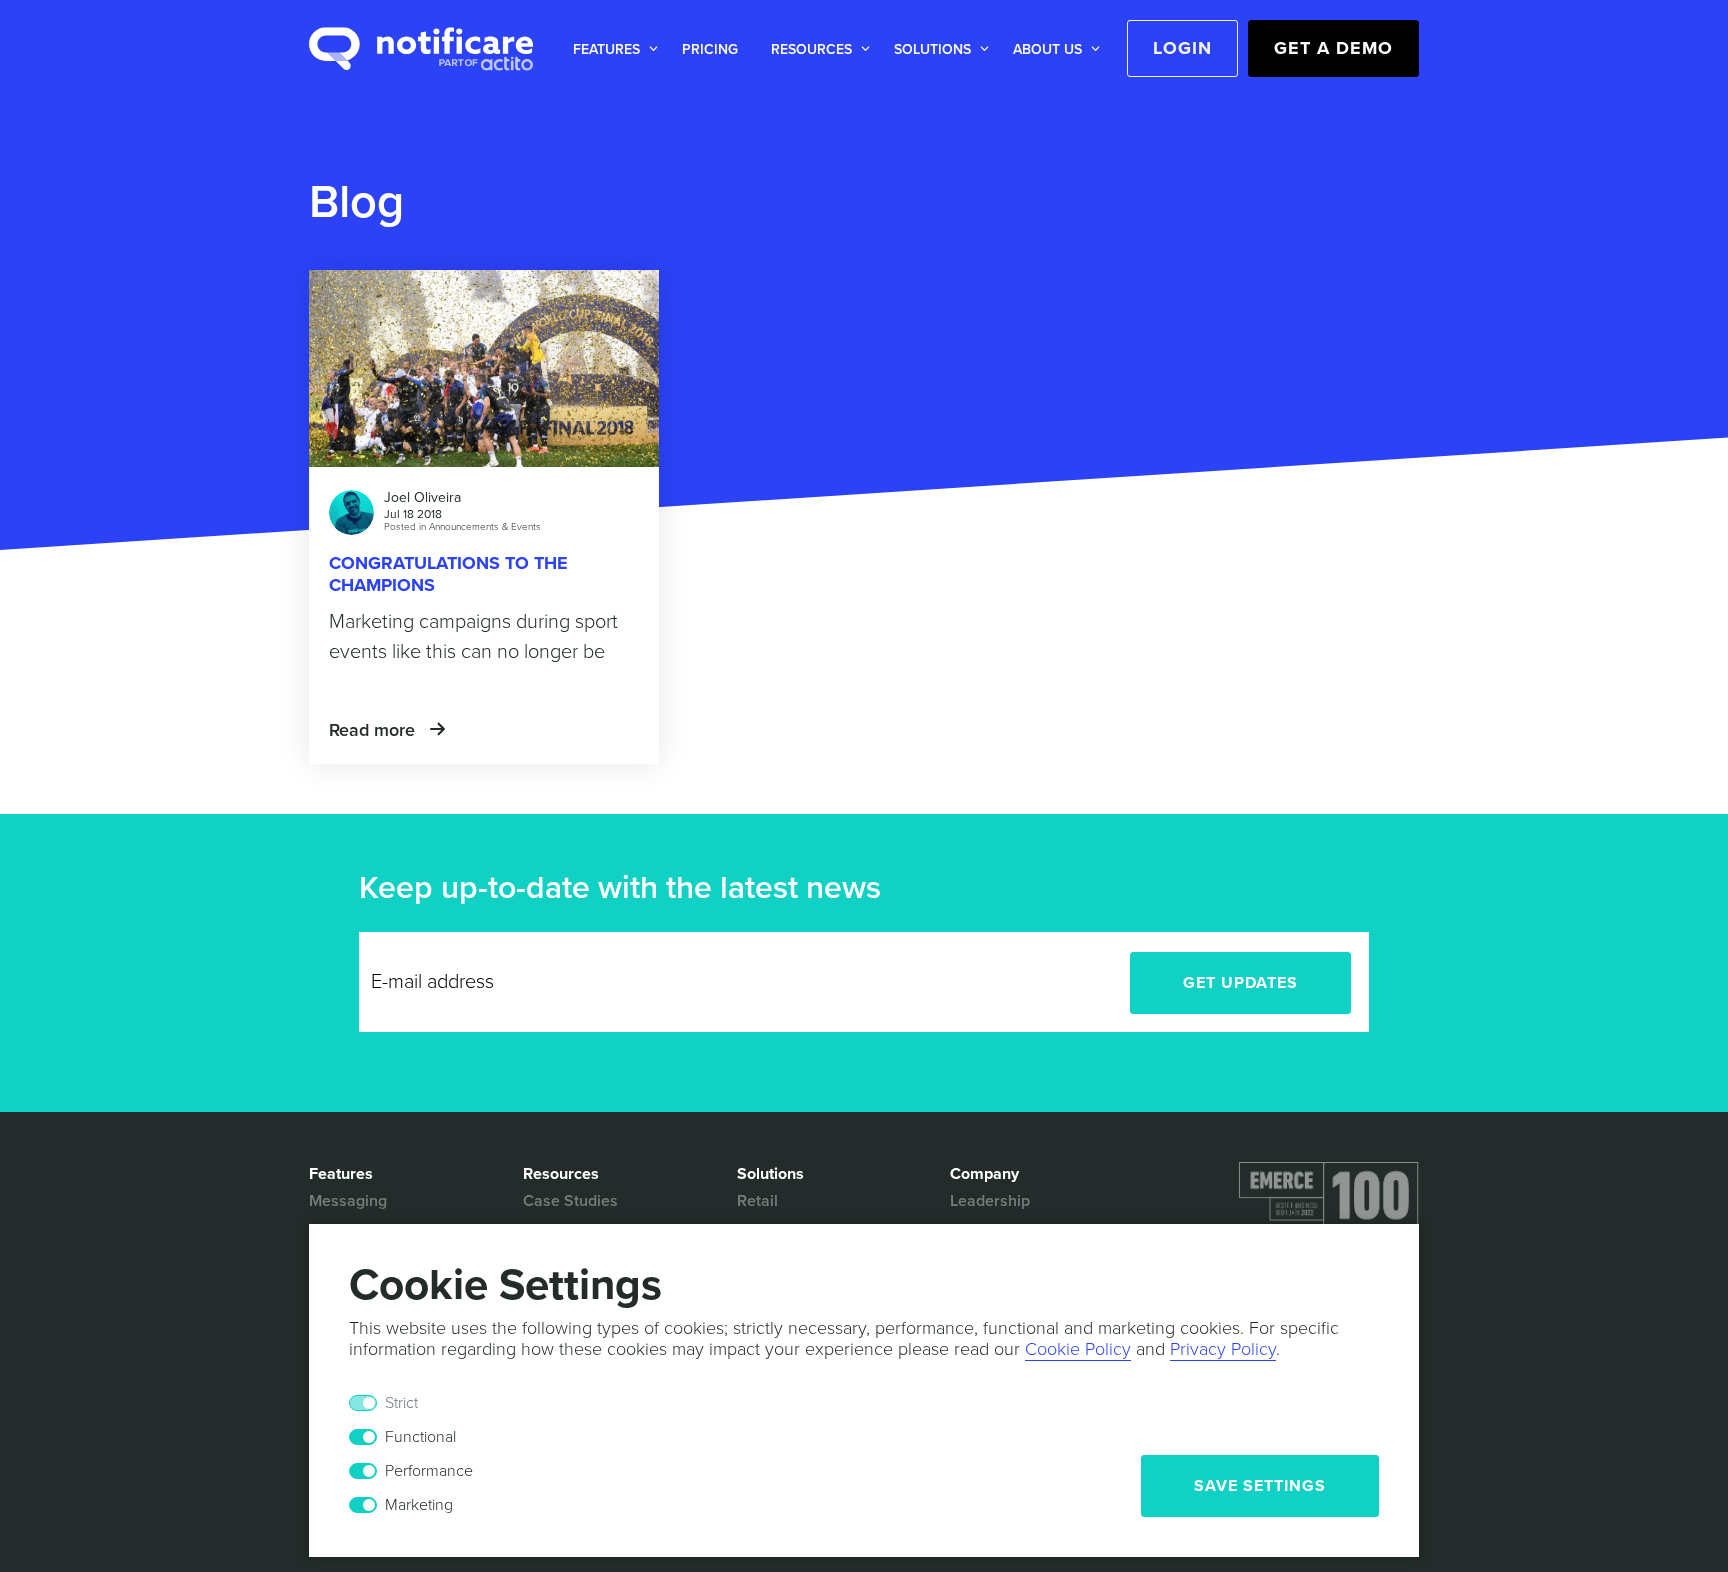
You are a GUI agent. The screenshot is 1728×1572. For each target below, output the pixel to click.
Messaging (348, 1201)
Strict (401, 1403)
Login (1182, 48)
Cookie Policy (1078, 1349)
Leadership (990, 1201)
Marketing (419, 1505)
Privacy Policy (1223, 1349)
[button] (611, 49)
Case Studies (570, 1201)
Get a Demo (1333, 48)
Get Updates (1240, 983)
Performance (429, 1471)
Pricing (710, 49)
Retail (757, 1201)
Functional (420, 1437)
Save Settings (1260, 1486)
